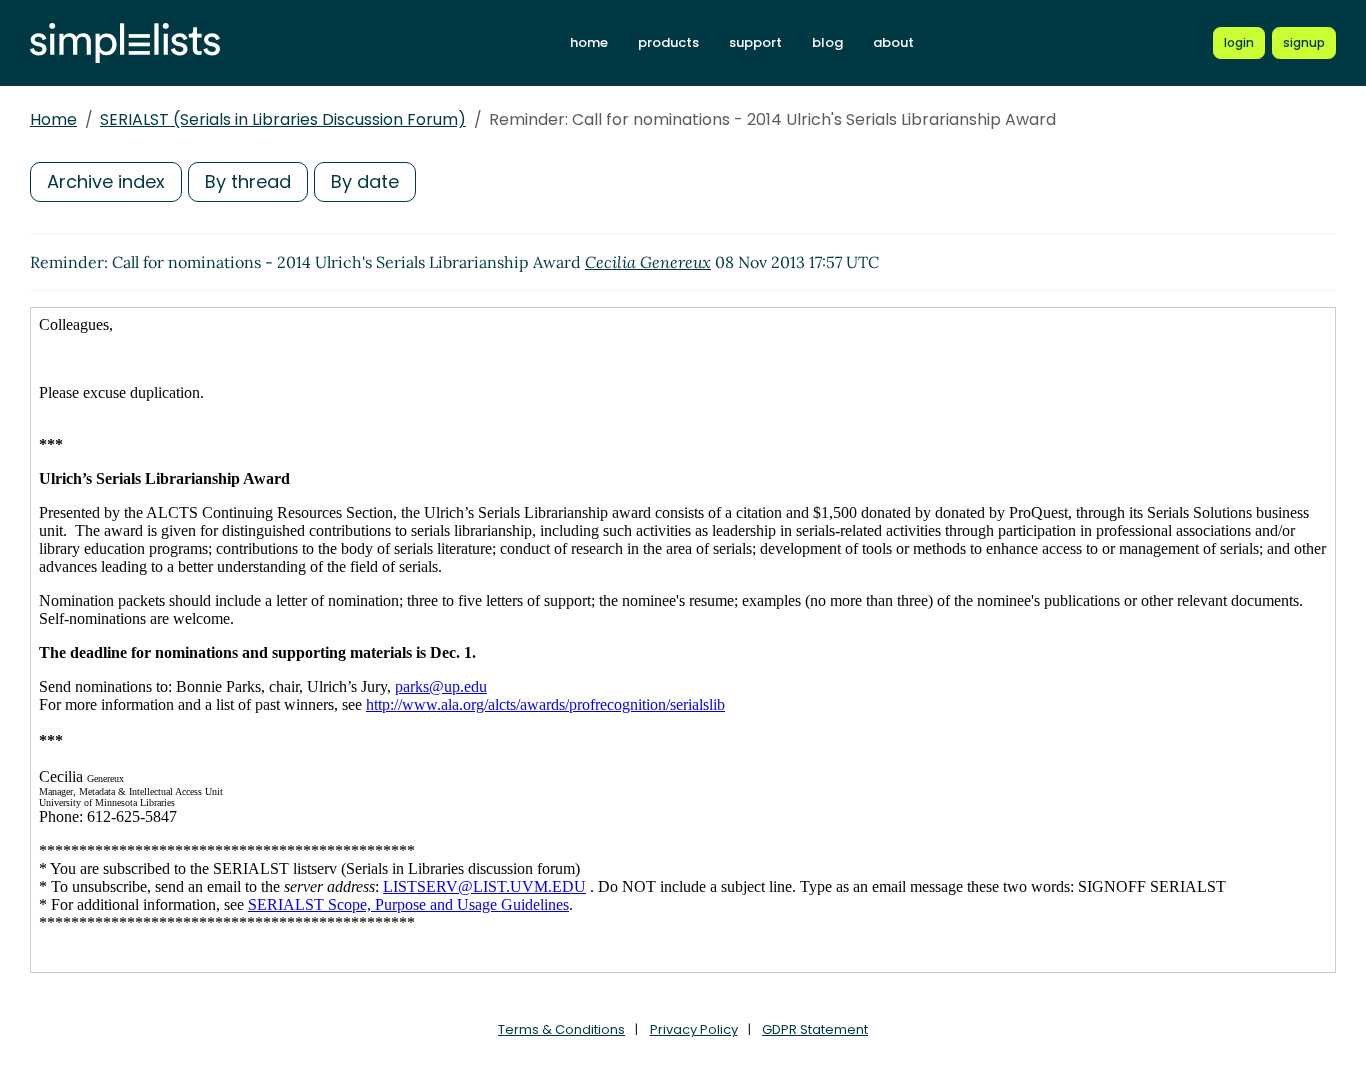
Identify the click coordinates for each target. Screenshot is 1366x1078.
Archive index (106, 181)
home (589, 42)
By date (365, 181)
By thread (248, 181)
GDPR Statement (815, 1029)
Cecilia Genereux (648, 262)
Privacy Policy (694, 1029)
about (893, 42)
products (668, 42)
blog (827, 42)
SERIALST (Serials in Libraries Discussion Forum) (283, 119)
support (755, 42)
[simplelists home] (125, 43)
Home (53, 119)
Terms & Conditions (561, 1029)
